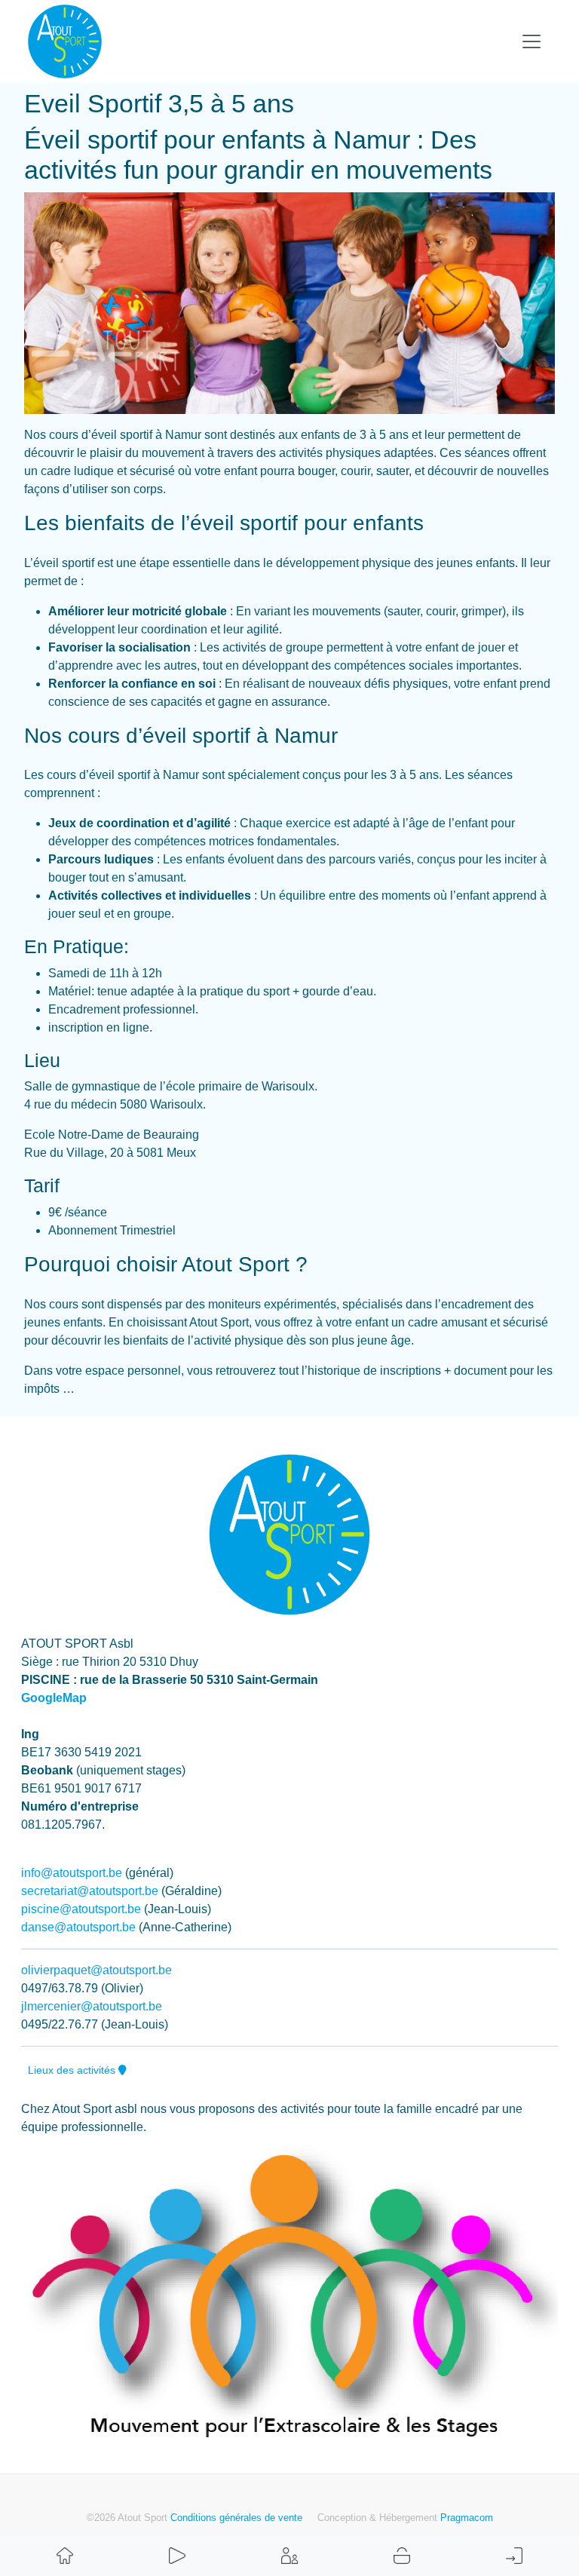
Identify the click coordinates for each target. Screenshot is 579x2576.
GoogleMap (54, 1698)
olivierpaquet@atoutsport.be (96, 1970)
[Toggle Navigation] (532, 41)
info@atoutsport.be (72, 1873)
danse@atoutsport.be (78, 1927)
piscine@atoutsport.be (81, 1909)
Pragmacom (467, 2518)
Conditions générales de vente (236, 2518)
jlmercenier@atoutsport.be (92, 2006)
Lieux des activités (73, 2070)
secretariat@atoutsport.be (90, 1891)
